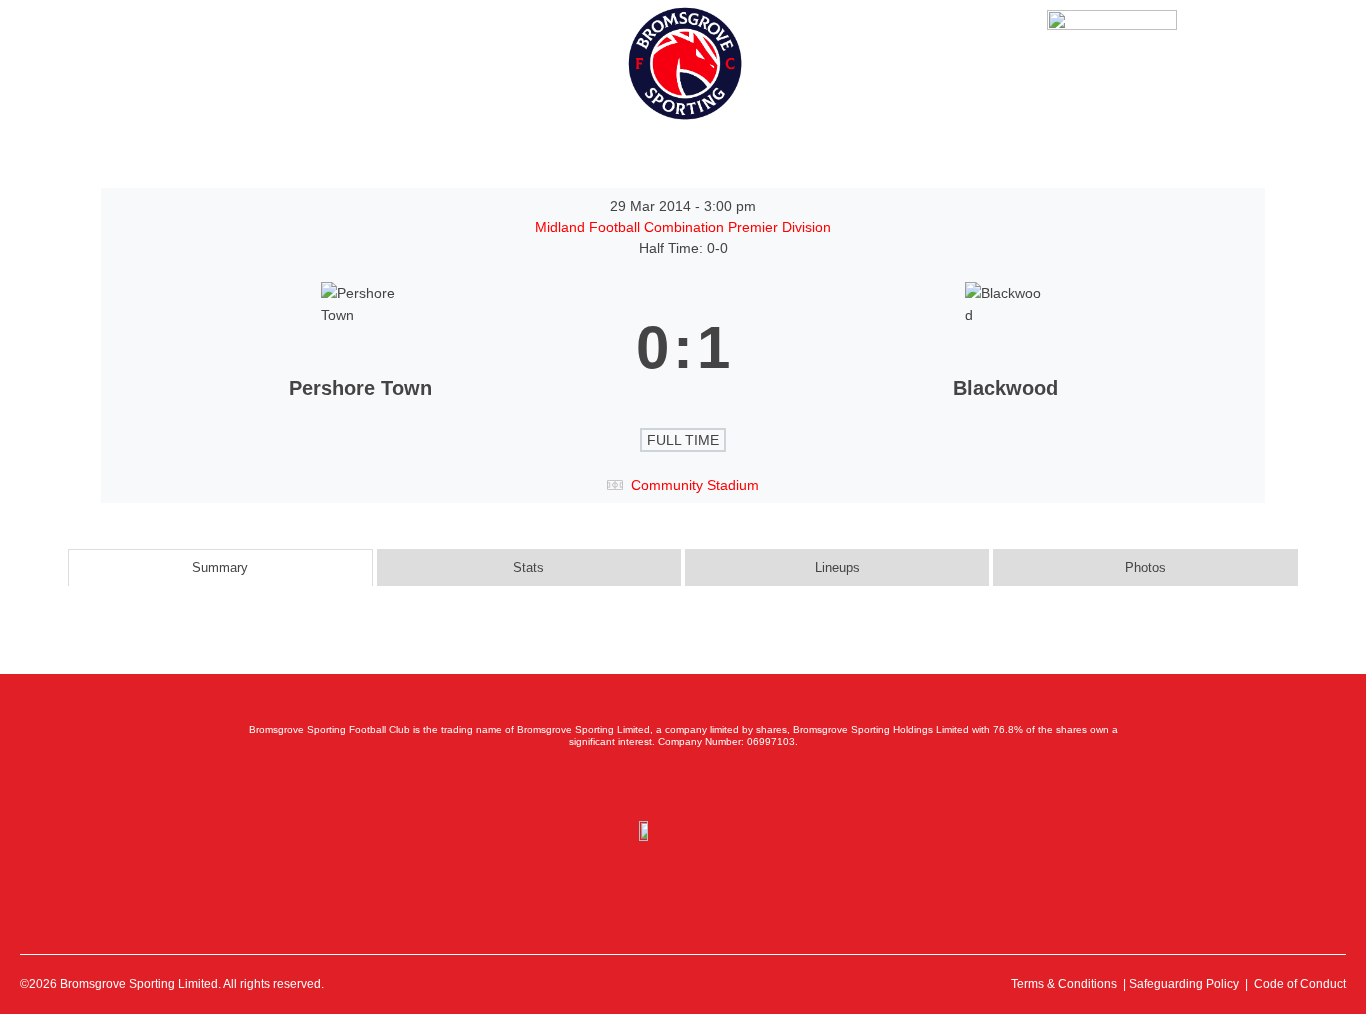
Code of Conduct (1300, 984)
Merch (319, 50)
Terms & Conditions (1064, 984)
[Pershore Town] (360, 348)
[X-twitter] (639, 784)
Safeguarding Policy (1184, 984)
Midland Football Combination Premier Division (683, 227)
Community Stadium (695, 485)
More (466, 50)
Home (85, 50)
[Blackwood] (1005, 348)
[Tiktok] (771, 784)
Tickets (157, 50)
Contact (395, 50)
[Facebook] (595, 784)
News (227, 50)
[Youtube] (727, 784)
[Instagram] (683, 784)
